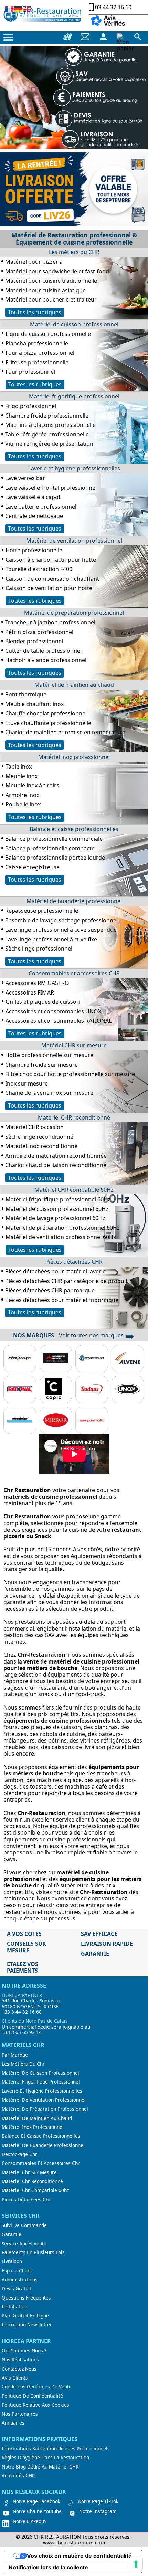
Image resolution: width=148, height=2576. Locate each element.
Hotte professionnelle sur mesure (49, 1055)
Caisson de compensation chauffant (52, 579)
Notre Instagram (98, 2511)
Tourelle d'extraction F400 (39, 569)
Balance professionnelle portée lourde (55, 858)
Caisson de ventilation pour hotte (49, 588)
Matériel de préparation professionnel (74, 613)
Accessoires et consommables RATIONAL (59, 1021)
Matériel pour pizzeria (34, 262)
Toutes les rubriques (35, 312)
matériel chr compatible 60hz (35, 2190)
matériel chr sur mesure (29, 2172)
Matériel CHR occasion (34, 1127)
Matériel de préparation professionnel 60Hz (63, 1228)
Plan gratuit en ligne (25, 2316)
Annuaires (13, 2423)
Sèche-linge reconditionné (39, 1137)
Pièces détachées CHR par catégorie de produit (66, 1281)
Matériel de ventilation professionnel (74, 541)
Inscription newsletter (27, 2325)
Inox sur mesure (27, 1083)
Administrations (20, 2280)
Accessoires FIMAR (30, 992)
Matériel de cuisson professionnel (74, 324)
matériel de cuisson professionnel (40, 2073)
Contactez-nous (19, 2369)
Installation (14, 2307)
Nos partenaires (20, 2414)
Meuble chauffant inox (34, 704)
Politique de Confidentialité (32, 2396)
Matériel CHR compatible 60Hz (74, 1190)
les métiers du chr (23, 2064)
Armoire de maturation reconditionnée (56, 1156)
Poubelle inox (23, 804)
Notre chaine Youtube (37, 2511)
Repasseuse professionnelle (42, 911)
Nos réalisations (20, 2360)
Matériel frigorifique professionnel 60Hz (58, 1199)
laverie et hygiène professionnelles (42, 2091)
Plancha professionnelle (37, 343)
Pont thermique (26, 694)
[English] (28, 9)
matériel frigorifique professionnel (41, 2082)
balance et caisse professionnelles (41, 2136)
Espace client (17, 2271)
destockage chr (19, 2154)
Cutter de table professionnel (43, 651)
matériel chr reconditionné (32, 2181)
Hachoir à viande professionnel (46, 660)
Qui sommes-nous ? (24, 2351)
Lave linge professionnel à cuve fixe (51, 939)
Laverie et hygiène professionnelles (74, 468)
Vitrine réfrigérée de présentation (49, 444)
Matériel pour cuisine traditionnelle (51, 281)
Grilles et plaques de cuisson (43, 1002)
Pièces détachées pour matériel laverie (55, 1271)
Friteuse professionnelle (37, 362)
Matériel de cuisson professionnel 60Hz (57, 1209)
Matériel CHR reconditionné (74, 1117)
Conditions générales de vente (37, 2387)
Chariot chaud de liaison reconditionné (56, 1165)
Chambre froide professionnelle (47, 416)
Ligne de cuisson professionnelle (48, 334)
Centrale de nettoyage (34, 516)
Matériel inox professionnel (74, 757)
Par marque (15, 2055)
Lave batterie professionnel (41, 507)
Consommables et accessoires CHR (74, 973)
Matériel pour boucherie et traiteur (51, 299)
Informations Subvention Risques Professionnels (56, 2449)
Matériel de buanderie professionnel (74, 901)
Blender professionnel (34, 641)
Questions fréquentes (26, 2298)
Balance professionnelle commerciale (54, 839)
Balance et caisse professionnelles (74, 829)
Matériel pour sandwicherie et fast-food (57, 271)
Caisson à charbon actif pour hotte (51, 560)
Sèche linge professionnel (39, 949)
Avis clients (15, 2378)
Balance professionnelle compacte (50, 848)
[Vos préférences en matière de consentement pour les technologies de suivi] (136, 2564)
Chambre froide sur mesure (41, 1065)
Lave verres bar (25, 478)
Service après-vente (24, 2244)
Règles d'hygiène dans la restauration (45, 2458)
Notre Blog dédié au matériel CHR (40, 2467)
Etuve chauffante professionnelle (48, 723)
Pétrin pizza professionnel (39, 632)
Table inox (19, 767)
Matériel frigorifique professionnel (74, 396)
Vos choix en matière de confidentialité (79, 2556)
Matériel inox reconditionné (41, 1146)
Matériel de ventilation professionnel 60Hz (61, 1237)
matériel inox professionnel (33, 2127)
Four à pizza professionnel (40, 353)
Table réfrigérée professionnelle (47, 434)
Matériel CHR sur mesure (74, 1045)
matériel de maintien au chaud (37, 2118)
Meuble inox (22, 776)
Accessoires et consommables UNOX (53, 1011)
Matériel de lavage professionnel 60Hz (55, 1218)
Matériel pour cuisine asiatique (45, 290)
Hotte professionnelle (34, 550)
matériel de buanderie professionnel (43, 2145)
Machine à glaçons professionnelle (50, 425)
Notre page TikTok (98, 2501)
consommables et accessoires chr (41, 2163)
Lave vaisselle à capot (33, 497)
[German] (19, 9)
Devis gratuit (17, 2289)
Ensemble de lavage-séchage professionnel (61, 920)
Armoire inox (22, 795)
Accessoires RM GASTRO (37, 983)
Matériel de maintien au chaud (74, 685)
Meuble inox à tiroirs (32, 785)
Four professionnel (30, 372)
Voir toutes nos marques (97, 1335)
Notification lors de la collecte (48, 2567)
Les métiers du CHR (74, 252)
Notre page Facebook (36, 2501)
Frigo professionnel (31, 406)
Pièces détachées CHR (74, 1262)
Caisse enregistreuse (32, 867)
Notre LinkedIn (29, 2521)
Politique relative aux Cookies (35, 2405)
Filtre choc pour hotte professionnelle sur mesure (70, 1074)
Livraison (12, 2261)
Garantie (12, 2234)
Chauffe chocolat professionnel (46, 713)
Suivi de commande (24, 2225)
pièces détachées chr (26, 2200)
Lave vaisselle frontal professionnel (51, 488)
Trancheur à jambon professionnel (50, 622)
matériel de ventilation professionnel (44, 2100)
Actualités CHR (18, 2476)
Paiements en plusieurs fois (33, 2252)
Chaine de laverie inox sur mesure (49, 1093)
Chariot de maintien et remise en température (65, 732)
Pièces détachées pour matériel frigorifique (62, 1300)
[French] (10, 9)
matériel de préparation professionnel (45, 2109)
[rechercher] (138, 37)
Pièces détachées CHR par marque (50, 1290)
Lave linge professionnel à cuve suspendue (61, 930)
